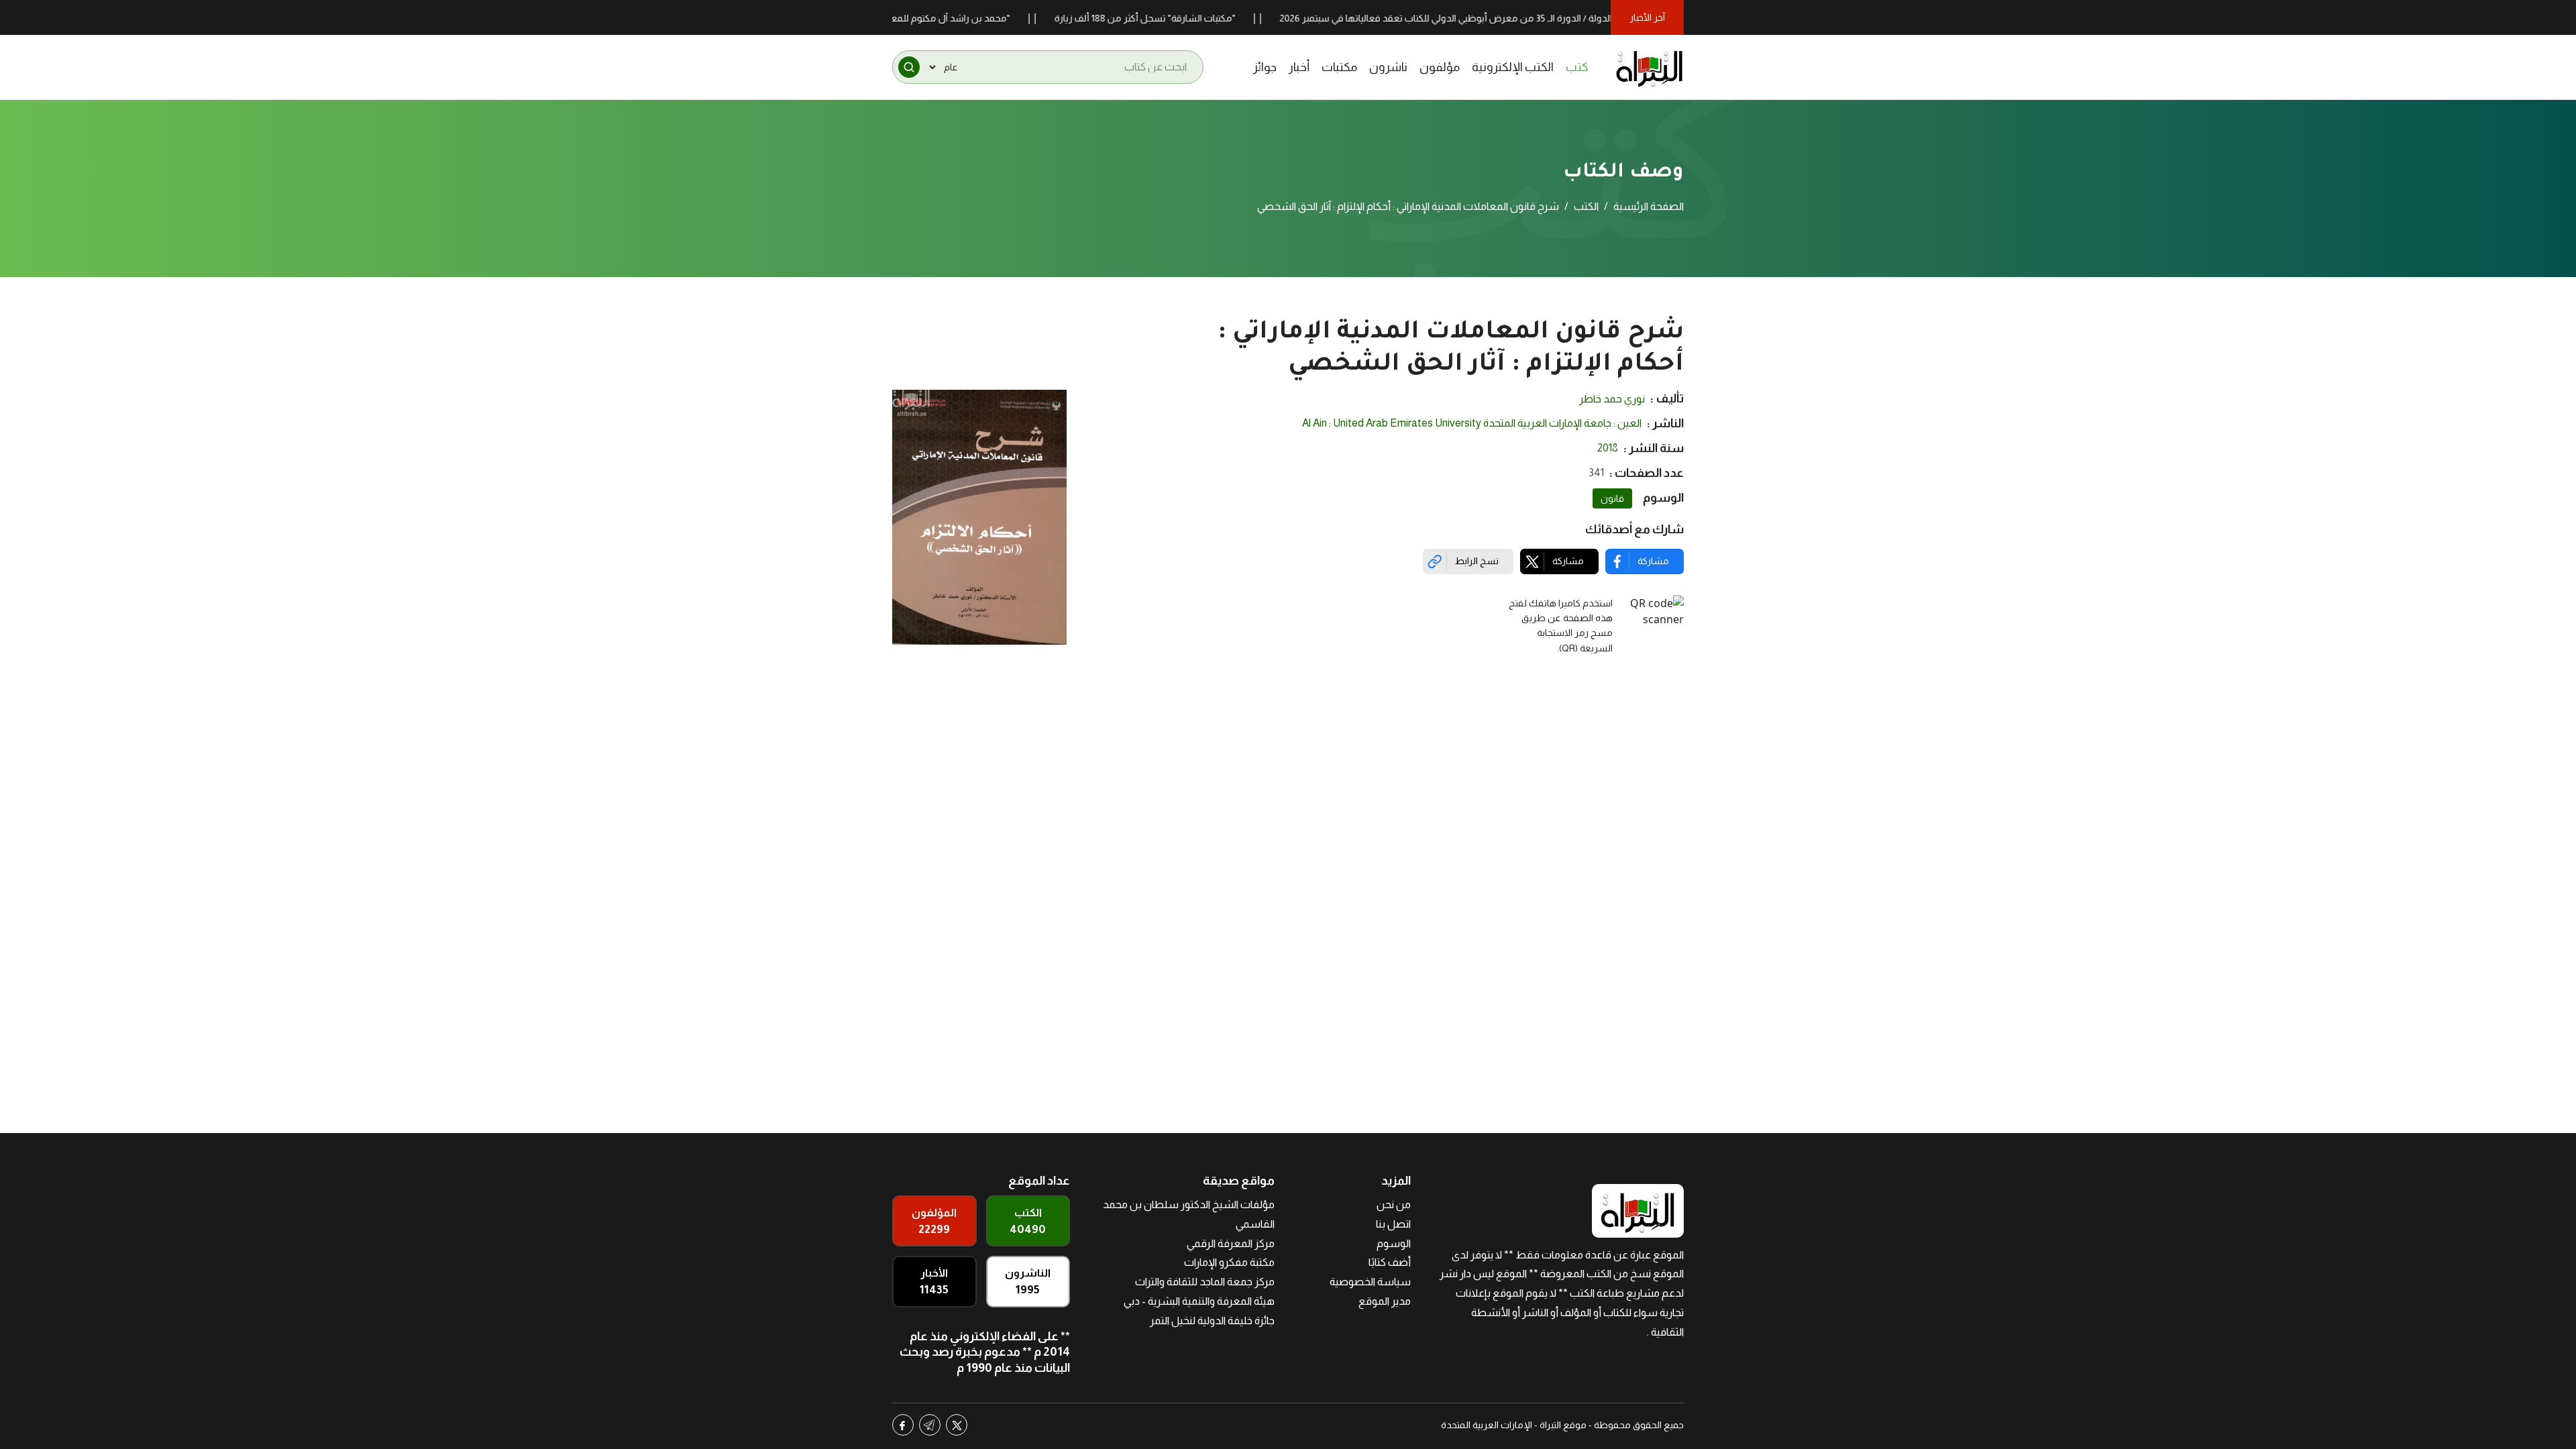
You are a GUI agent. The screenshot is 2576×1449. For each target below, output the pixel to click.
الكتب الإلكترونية (1513, 67)
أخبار (1299, 67)
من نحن (1394, 1204)
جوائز (1265, 67)
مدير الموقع (1385, 1301)
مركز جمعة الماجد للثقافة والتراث (1205, 1282)
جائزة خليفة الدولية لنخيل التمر (1212, 1321)
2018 (1608, 448)
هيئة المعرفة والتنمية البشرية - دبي (1199, 1301)
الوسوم (1394, 1243)
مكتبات (1339, 67)
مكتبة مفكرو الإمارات (1229, 1262)
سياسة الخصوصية (1370, 1282)
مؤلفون (1440, 67)
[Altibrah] (1650, 67)
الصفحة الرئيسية (1649, 206)
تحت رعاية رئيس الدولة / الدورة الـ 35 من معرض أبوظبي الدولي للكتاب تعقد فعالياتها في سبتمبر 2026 (1532, 18)
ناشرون (1388, 67)
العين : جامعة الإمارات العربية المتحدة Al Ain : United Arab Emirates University (1472, 423)
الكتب (1586, 206)
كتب (1577, 67)
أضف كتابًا (1390, 1262)
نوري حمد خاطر (1612, 399)
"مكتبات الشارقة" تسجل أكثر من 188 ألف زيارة (1198, 18)
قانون (1612, 498)
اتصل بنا (1393, 1224)
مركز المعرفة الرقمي (1231, 1243)
